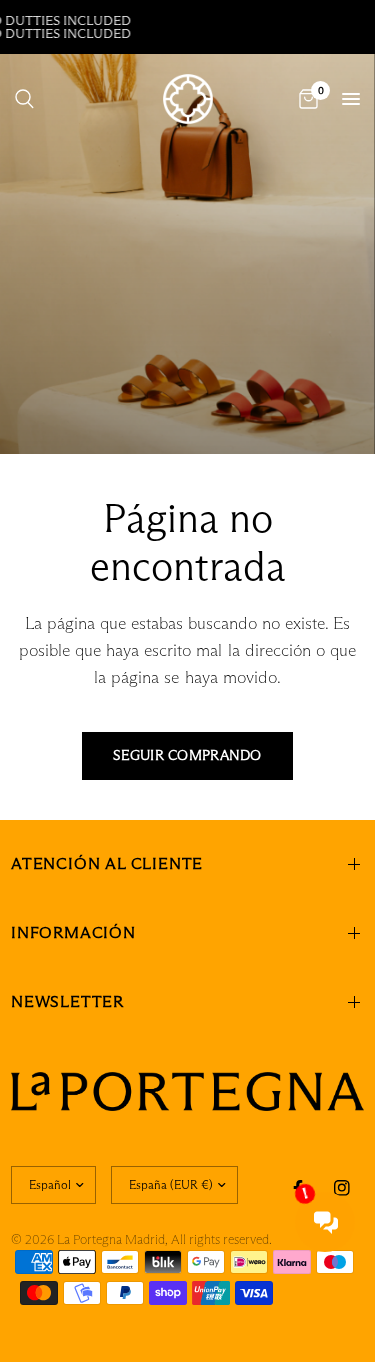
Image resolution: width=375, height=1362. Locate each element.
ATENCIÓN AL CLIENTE (107, 863)
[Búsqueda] (24, 99)
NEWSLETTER (67, 1001)
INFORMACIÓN (73, 932)
